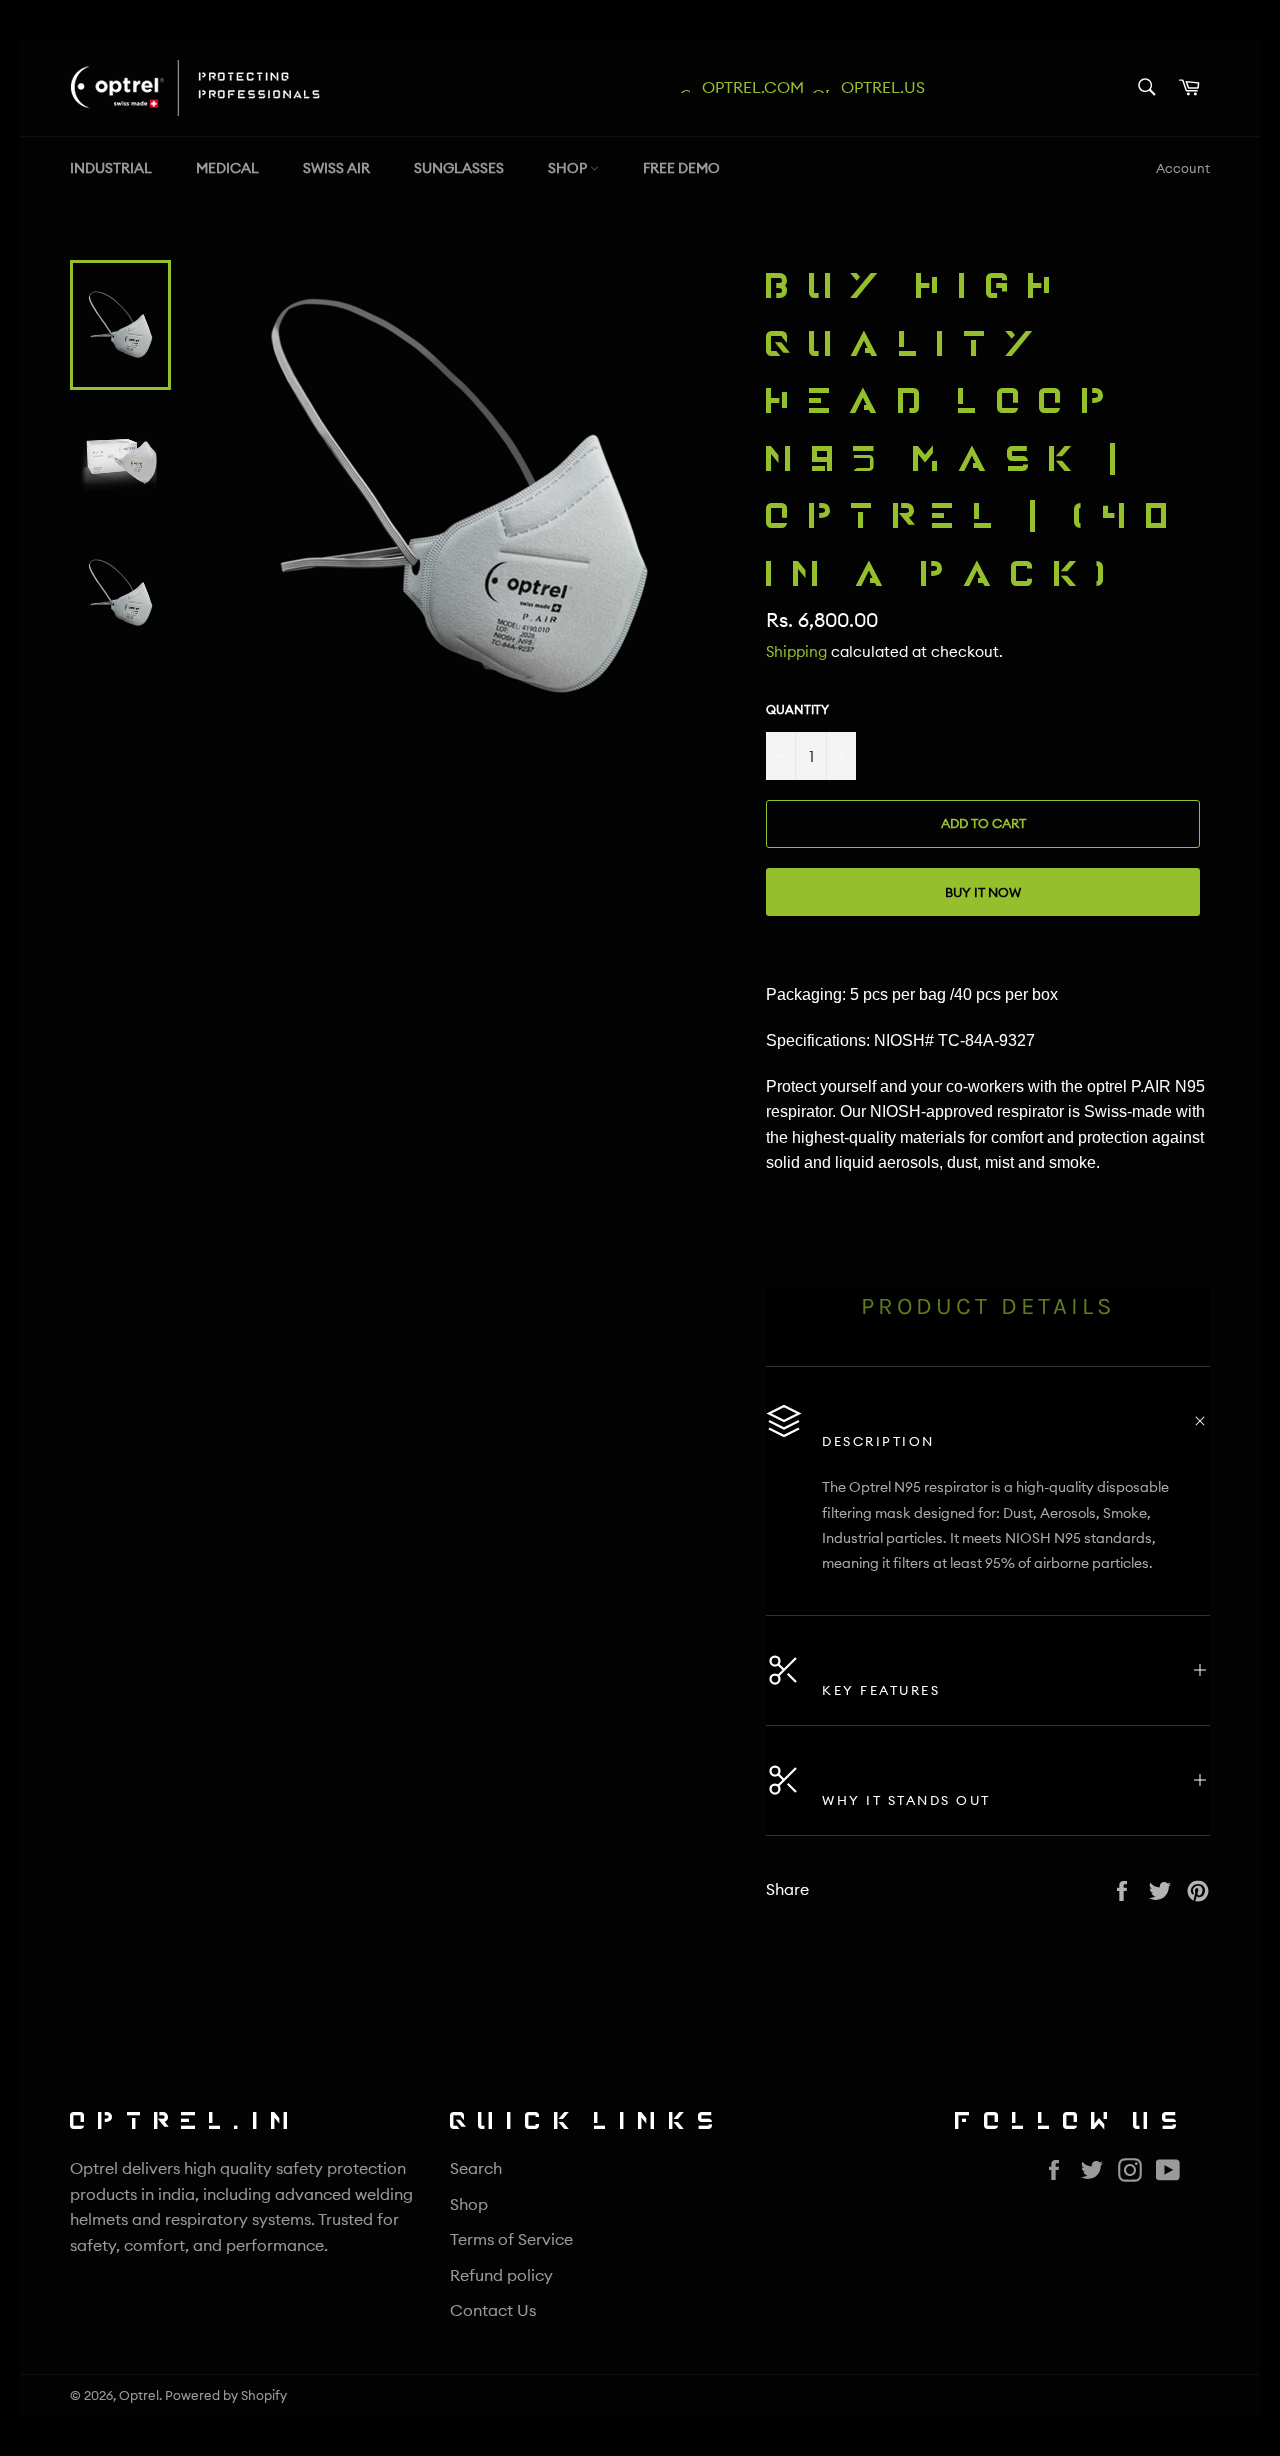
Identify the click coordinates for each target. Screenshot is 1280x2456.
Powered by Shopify (226, 2395)
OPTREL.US (877, 87)
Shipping (796, 651)
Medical (227, 168)
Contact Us (493, 2310)
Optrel (139, 2395)
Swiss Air (336, 168)
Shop (569, 168)
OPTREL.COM (747, 87)
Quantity (797, 709)
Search (476, 2168)
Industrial (111, 168)
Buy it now (983, 892)
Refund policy (501, 2275)
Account (1183, 168)
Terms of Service (511, 2239)
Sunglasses (459, 168)
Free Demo (681, 168)
